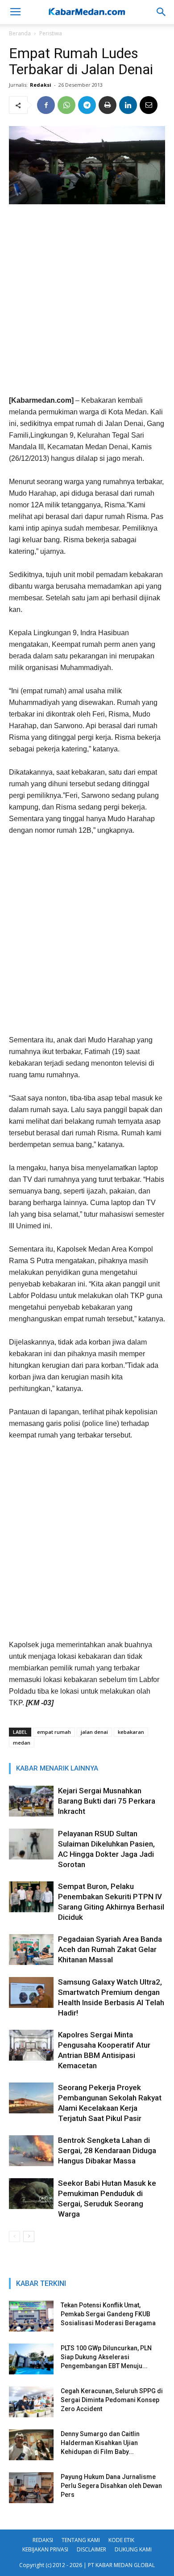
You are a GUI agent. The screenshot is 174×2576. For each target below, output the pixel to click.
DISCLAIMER (91, 2549)
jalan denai (94, 1732)
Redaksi (41, 85)
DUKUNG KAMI (133, 2549)
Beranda (20, 33)
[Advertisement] (87, 303)
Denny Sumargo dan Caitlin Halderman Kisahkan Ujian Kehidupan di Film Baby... (100, 2443)
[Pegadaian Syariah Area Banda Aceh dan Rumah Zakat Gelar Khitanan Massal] (31, 1950)
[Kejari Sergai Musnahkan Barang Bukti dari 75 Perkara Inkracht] (31, 1801)
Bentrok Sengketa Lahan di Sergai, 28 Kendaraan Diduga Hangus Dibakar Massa (107, 2150)
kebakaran (131, 1732)
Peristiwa (51, 33)
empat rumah (54, 1732)
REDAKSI (43, 2540)
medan (22, 1743)
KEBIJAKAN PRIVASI (45, 2549)
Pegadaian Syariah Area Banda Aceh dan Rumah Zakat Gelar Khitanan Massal (110, 1949)
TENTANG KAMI (81, 2540)
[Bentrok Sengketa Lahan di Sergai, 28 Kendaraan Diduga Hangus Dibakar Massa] (31, 2151)
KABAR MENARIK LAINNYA (57, 1768)
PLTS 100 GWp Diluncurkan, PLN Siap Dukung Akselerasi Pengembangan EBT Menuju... (106, 2357)
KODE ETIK (121, 2540)
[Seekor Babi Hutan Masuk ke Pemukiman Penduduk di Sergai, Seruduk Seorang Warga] (31, 2194)
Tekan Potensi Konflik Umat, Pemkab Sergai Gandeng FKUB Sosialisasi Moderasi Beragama (108, 2314)
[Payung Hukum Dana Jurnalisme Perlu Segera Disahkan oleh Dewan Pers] (31, 2488)
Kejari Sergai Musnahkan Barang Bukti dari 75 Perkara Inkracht (107, 1801)
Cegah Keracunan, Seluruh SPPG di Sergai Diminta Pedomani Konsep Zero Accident (112, 2400)
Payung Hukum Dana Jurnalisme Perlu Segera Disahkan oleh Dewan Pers (111, 2486)
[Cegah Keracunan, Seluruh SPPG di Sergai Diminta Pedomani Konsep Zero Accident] (31, 2402)
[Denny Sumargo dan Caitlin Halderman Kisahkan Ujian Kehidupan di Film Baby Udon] (31, 2445)
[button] (162, 12)
